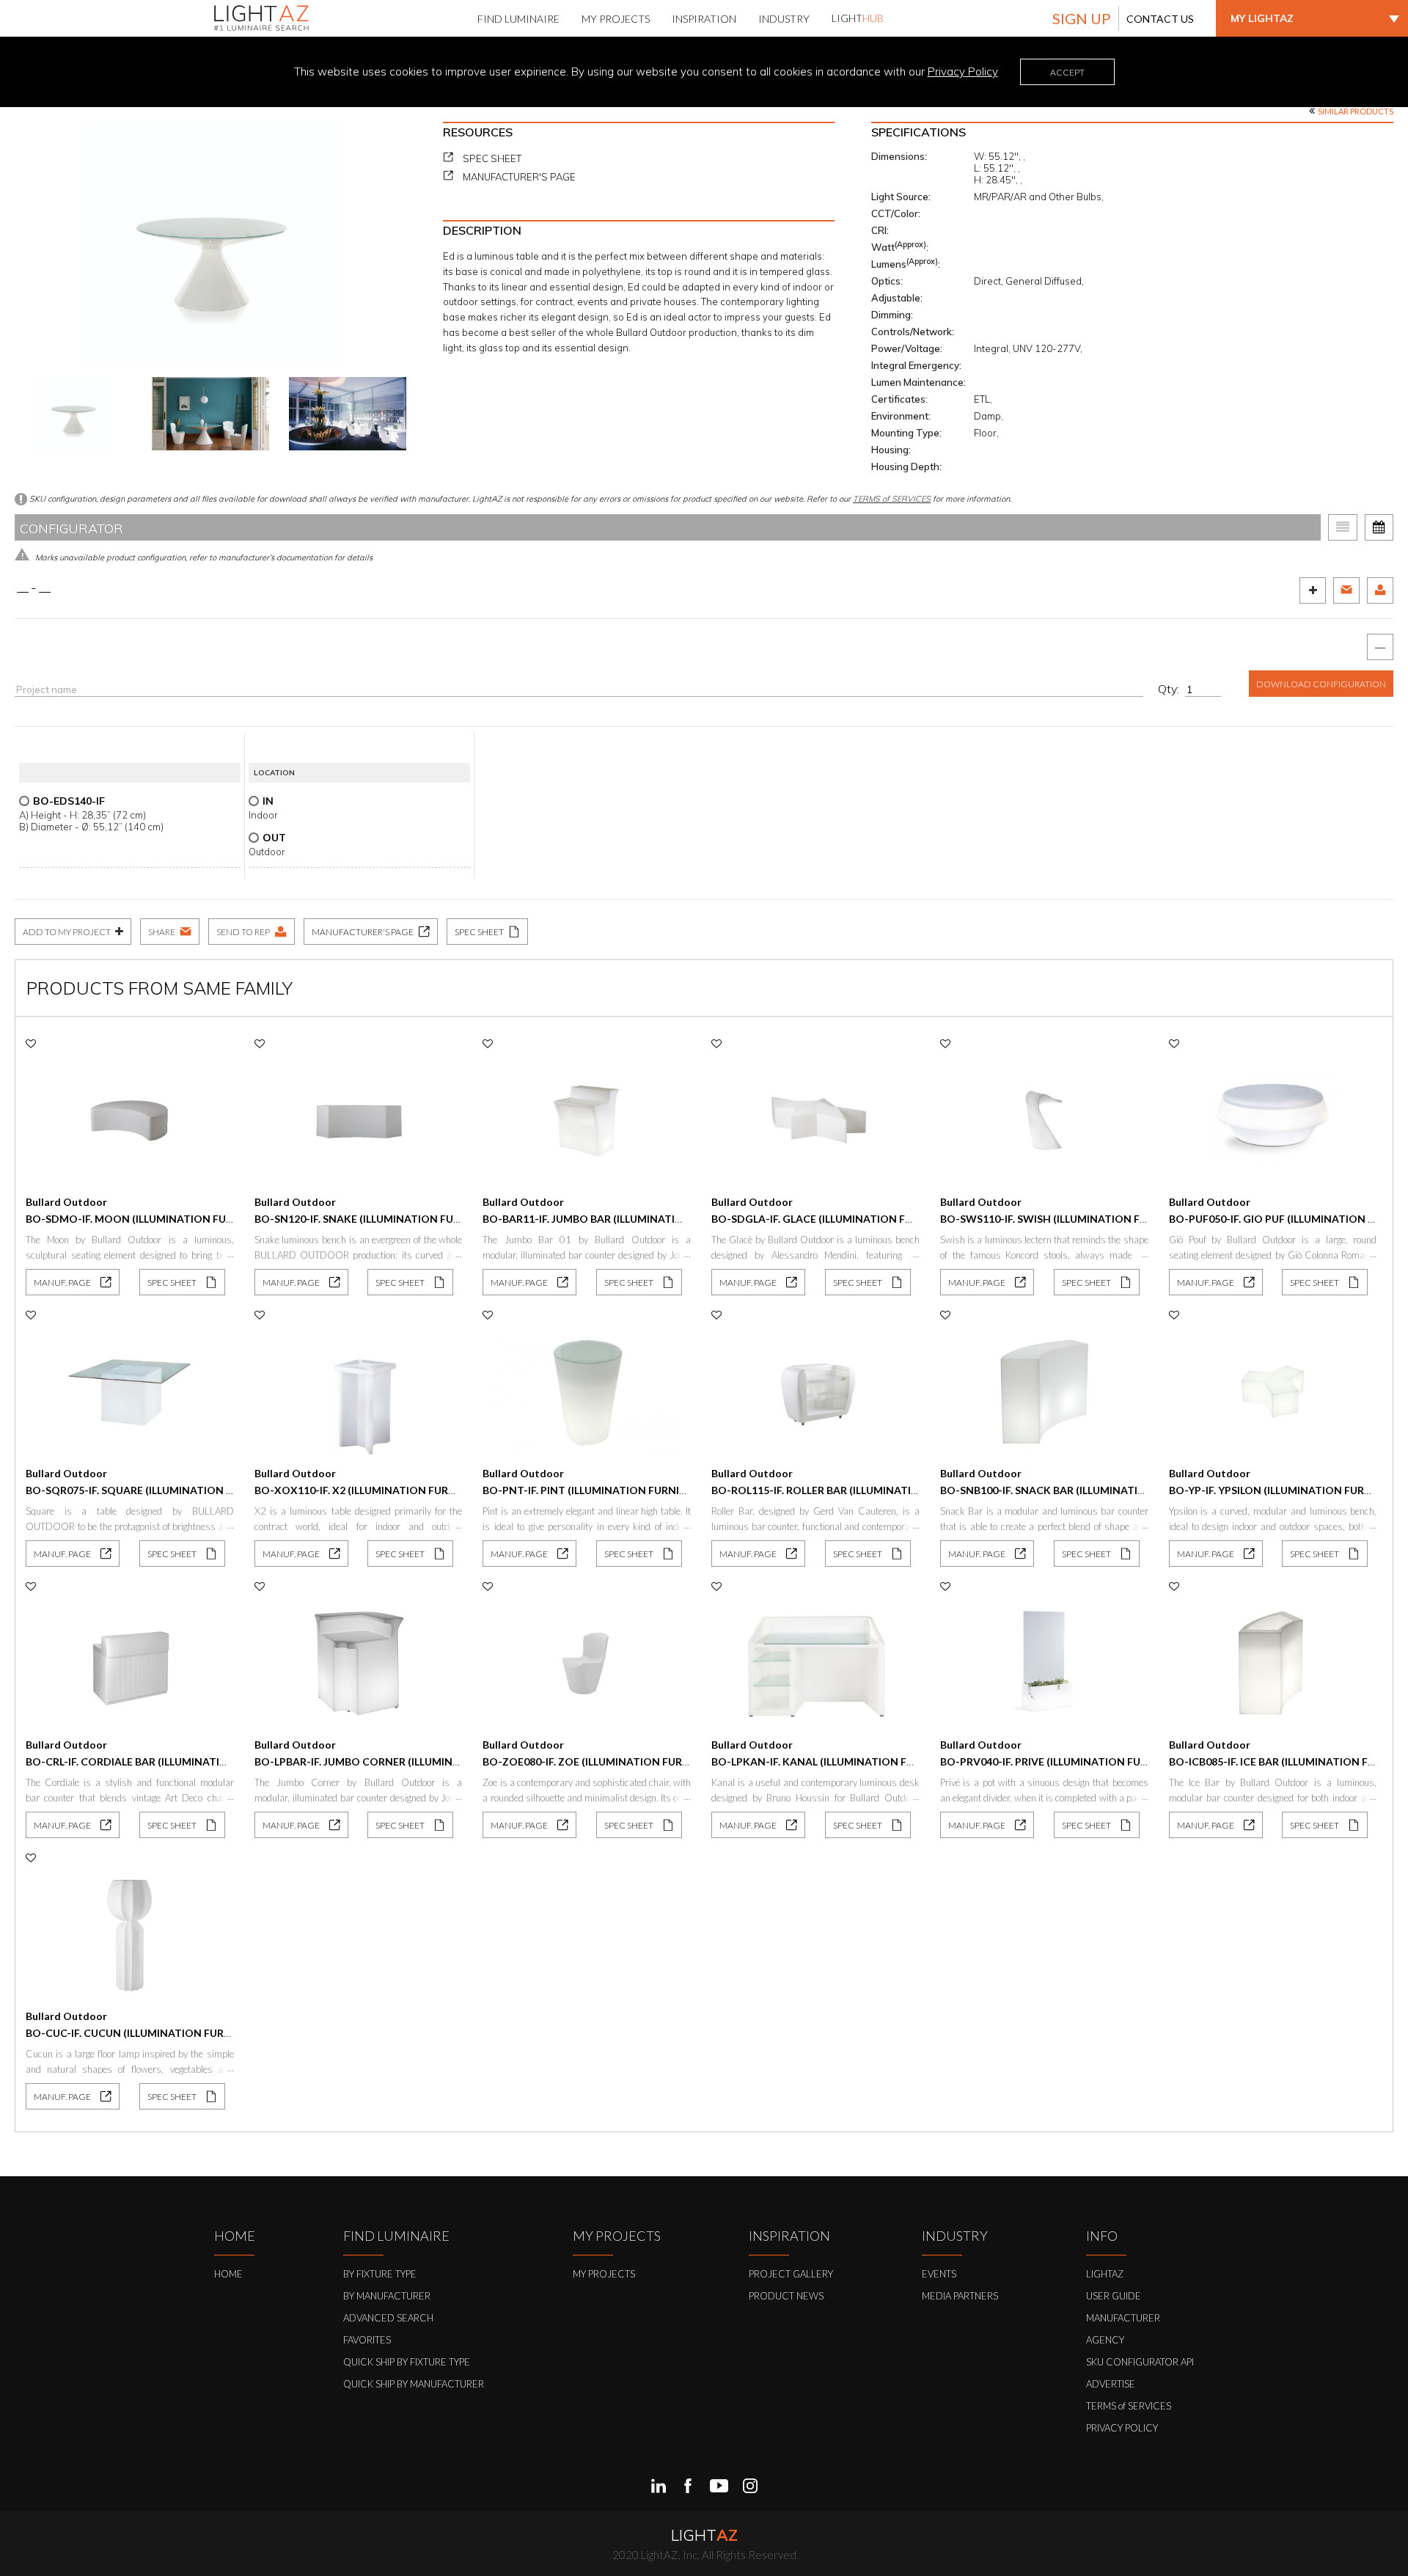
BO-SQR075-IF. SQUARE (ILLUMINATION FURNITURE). (158, 1490)
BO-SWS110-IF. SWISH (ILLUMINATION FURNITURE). (1069, 1219)
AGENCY (1105, 2340)
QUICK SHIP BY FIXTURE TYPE (407, 2362)
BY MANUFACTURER (387, 2296)
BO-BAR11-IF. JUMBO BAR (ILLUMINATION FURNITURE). (620, 1219)
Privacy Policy (963, 72)
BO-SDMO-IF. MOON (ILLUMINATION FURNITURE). (151, 1219)
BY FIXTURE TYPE (380, 2274)
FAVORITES (367, 2340)
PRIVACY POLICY (1122, 2428)
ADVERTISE (1111, 2384)
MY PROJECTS (604, 2274)
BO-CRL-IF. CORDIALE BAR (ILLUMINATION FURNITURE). (164, 1761)
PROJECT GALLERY (791, 2274)
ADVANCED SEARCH (388, 2318)
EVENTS (939, 2274)
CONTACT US (1160, 19)
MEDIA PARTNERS (960, 2296)
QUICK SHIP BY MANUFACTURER (414, 2384)
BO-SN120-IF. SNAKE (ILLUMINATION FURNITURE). (379, 1219)
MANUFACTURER (1123, 2318)
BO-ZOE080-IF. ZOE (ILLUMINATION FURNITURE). (604, 1761)
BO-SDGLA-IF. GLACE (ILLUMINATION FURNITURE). (837, 1219)
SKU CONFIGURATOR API (1140, 2362)
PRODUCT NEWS (786, 2296)
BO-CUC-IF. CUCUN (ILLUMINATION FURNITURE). (147, 2033)
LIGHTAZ (1105, 2274)
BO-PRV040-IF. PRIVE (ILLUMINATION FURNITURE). (1066, 1761)
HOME (228, 2274)
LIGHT (858, 18)
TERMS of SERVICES (892, 499)
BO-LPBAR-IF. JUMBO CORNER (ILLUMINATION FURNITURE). (403, 1761)
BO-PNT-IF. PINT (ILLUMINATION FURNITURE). (597, 1490)
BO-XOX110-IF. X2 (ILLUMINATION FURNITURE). (373, 1490)
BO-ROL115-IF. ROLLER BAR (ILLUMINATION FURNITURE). (852, 1490)
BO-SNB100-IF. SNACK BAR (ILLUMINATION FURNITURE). (1080, 1490)
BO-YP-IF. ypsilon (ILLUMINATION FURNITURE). (1288, 1490)
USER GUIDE (1114, 2296)
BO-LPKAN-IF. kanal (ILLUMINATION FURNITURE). (838, 1761)
